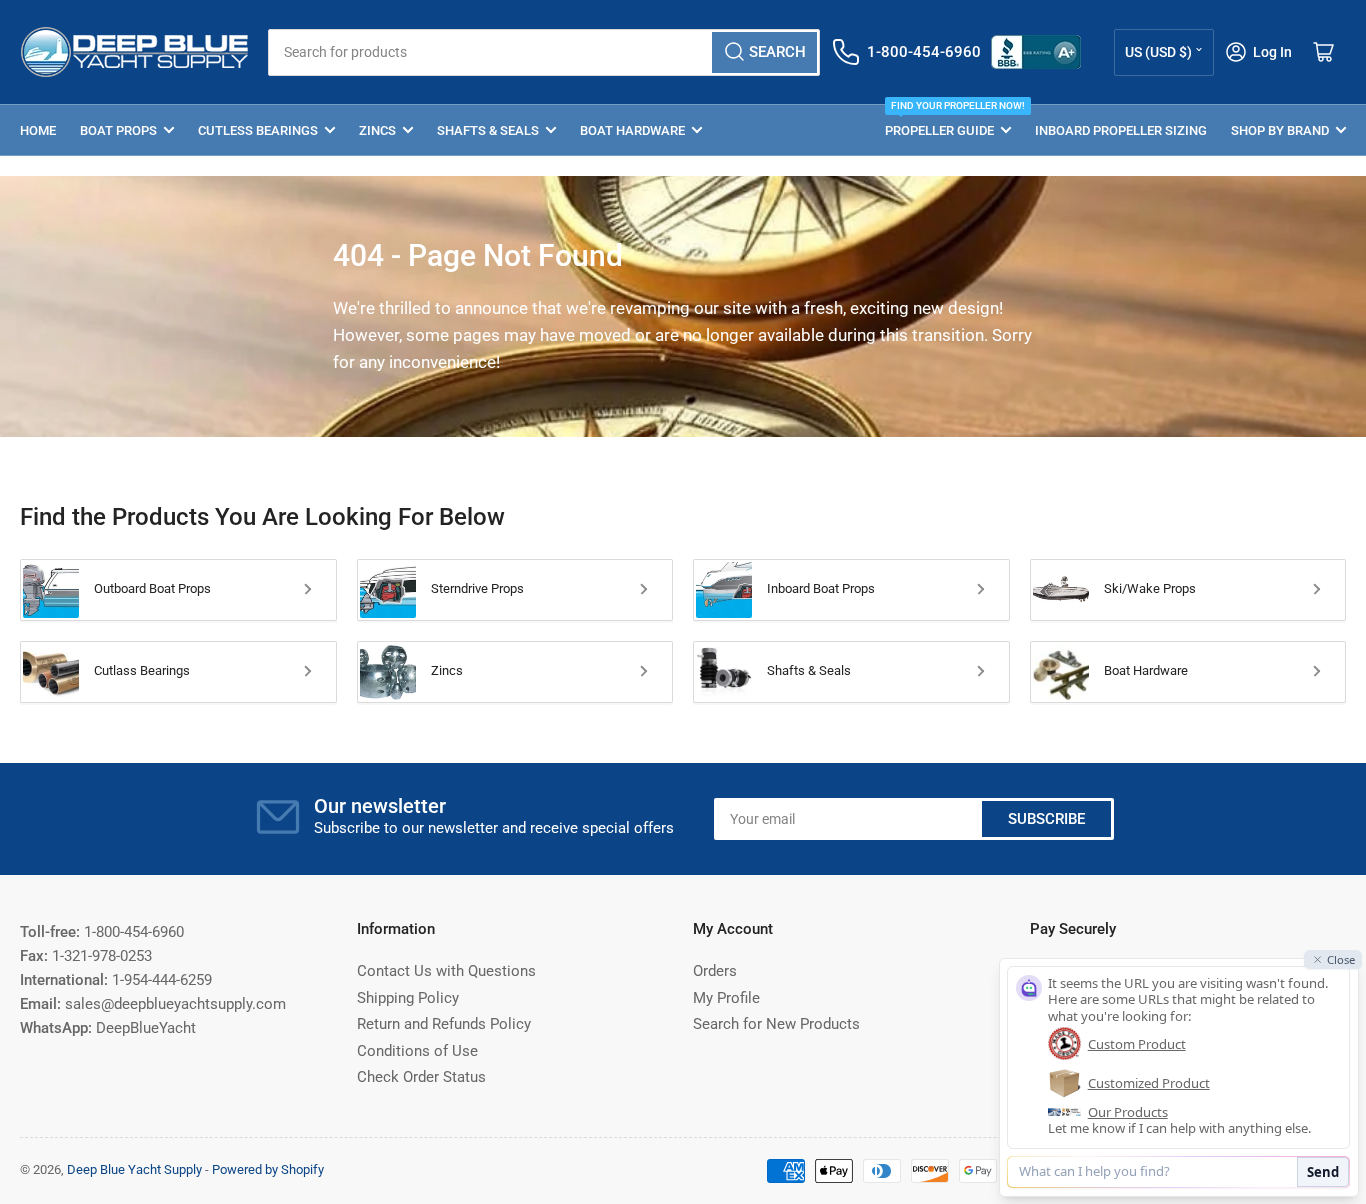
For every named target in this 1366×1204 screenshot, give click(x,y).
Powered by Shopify (268, 1169)
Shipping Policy (408, 998)
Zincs (377, 130)
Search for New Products (776, 1024)
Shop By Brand (1280, 130)
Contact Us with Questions (446, 971)
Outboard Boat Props (152, 588)
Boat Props (118, 130)
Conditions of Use (417, 1051)
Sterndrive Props (477, 588)
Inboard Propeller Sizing (1121, 130)
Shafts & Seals (488, 130)
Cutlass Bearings (142, 670)
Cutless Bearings (258, 130)
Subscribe (1046, 819)
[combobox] (544, 52)
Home (38, 130)
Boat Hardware (632, 130)
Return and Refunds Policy (444, 1024)
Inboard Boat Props (821, 588)
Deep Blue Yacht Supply (134, 1169)
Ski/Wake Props (1150, 588)
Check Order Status (421, 1077)
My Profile (726, 998)
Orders (715, 971)
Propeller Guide (948, 121)
